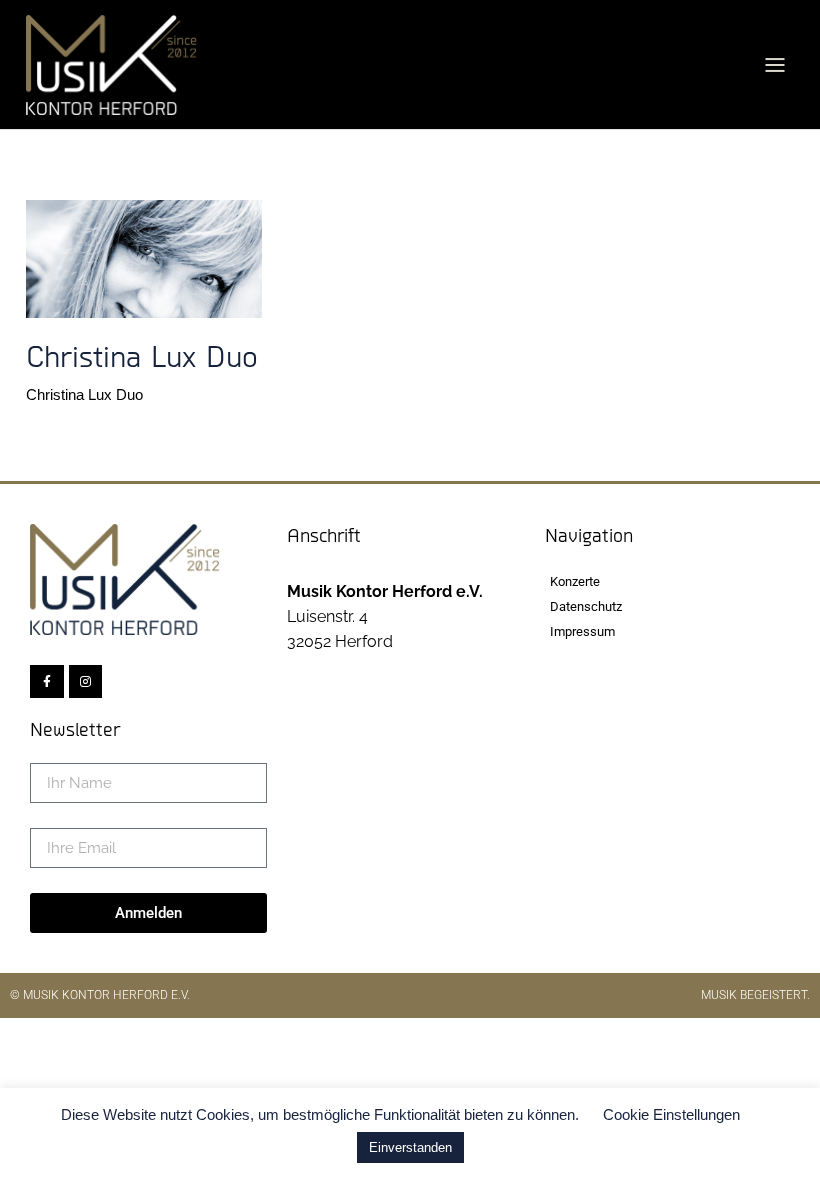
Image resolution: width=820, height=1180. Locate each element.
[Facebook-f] (47, 682)
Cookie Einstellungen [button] (671, 1114)
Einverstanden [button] (410, 1147)
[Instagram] (86, 682)
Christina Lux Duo (84, 394)
